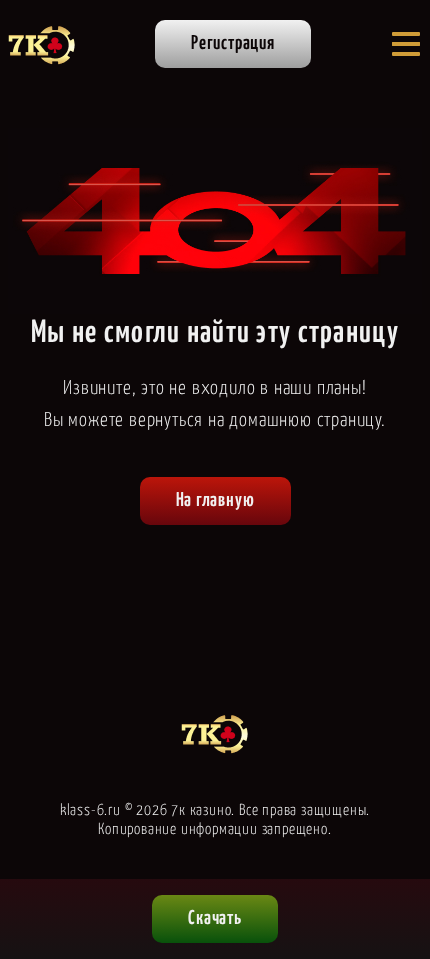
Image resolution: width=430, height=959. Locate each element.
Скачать (215, 918)
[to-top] (396, 841)
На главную (215, 500)
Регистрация (233, 43)
